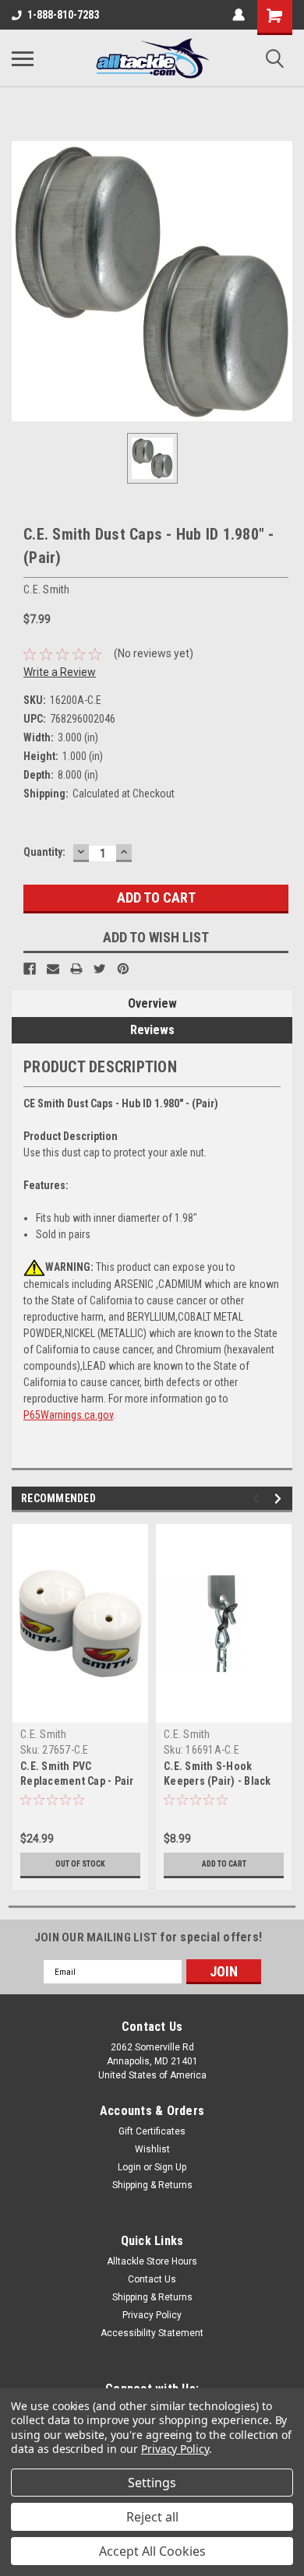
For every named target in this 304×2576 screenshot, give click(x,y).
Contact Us (152, 2279)
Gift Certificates (152, 2131)
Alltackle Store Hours (152, 2261)
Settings (152, 2483)
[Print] (76, 969)
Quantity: (44, 852)
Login (129, 2167)
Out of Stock (80, 1864)
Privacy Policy (152, 2315)
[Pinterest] (123, 969)
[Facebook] (30, 969)
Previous (258, 1499)
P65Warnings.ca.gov (68, 1415)
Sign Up (170, 2167)
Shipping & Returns (152, 2185)
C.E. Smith (44, 1734)
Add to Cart (224, 1864)
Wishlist (152, 2149)
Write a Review (60, 672)
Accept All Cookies (152, 2551)
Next (280, 1499)
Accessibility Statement (152, 2333)
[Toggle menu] (23, 58)
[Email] (53, 969)
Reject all (152, 2517)
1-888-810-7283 (63, 15)
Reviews (152, 1030)
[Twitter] (100, 969)
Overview (152, 1003)
